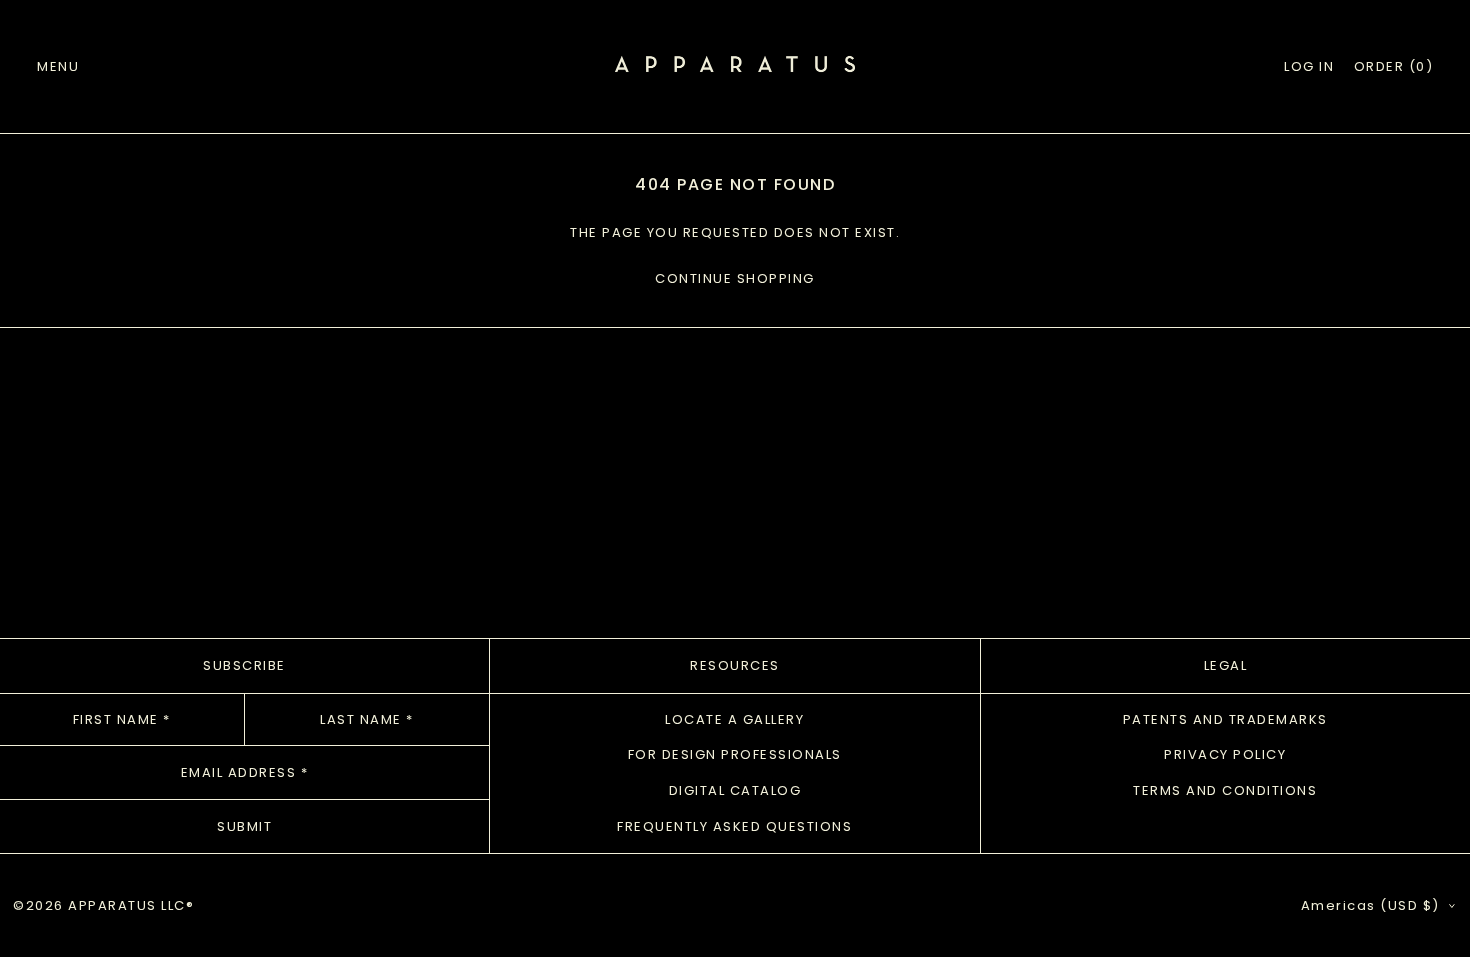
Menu (58, 66)
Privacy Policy (1225, 754)
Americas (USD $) (1373, 905)
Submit (244, 826)
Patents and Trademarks (1225, 719)
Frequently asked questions (734, 826)
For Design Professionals (735, 754)
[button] (1394, 67)
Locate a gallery (734, 719)
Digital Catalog (735, 790)
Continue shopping (735, 278)
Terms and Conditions (1225, 790)
